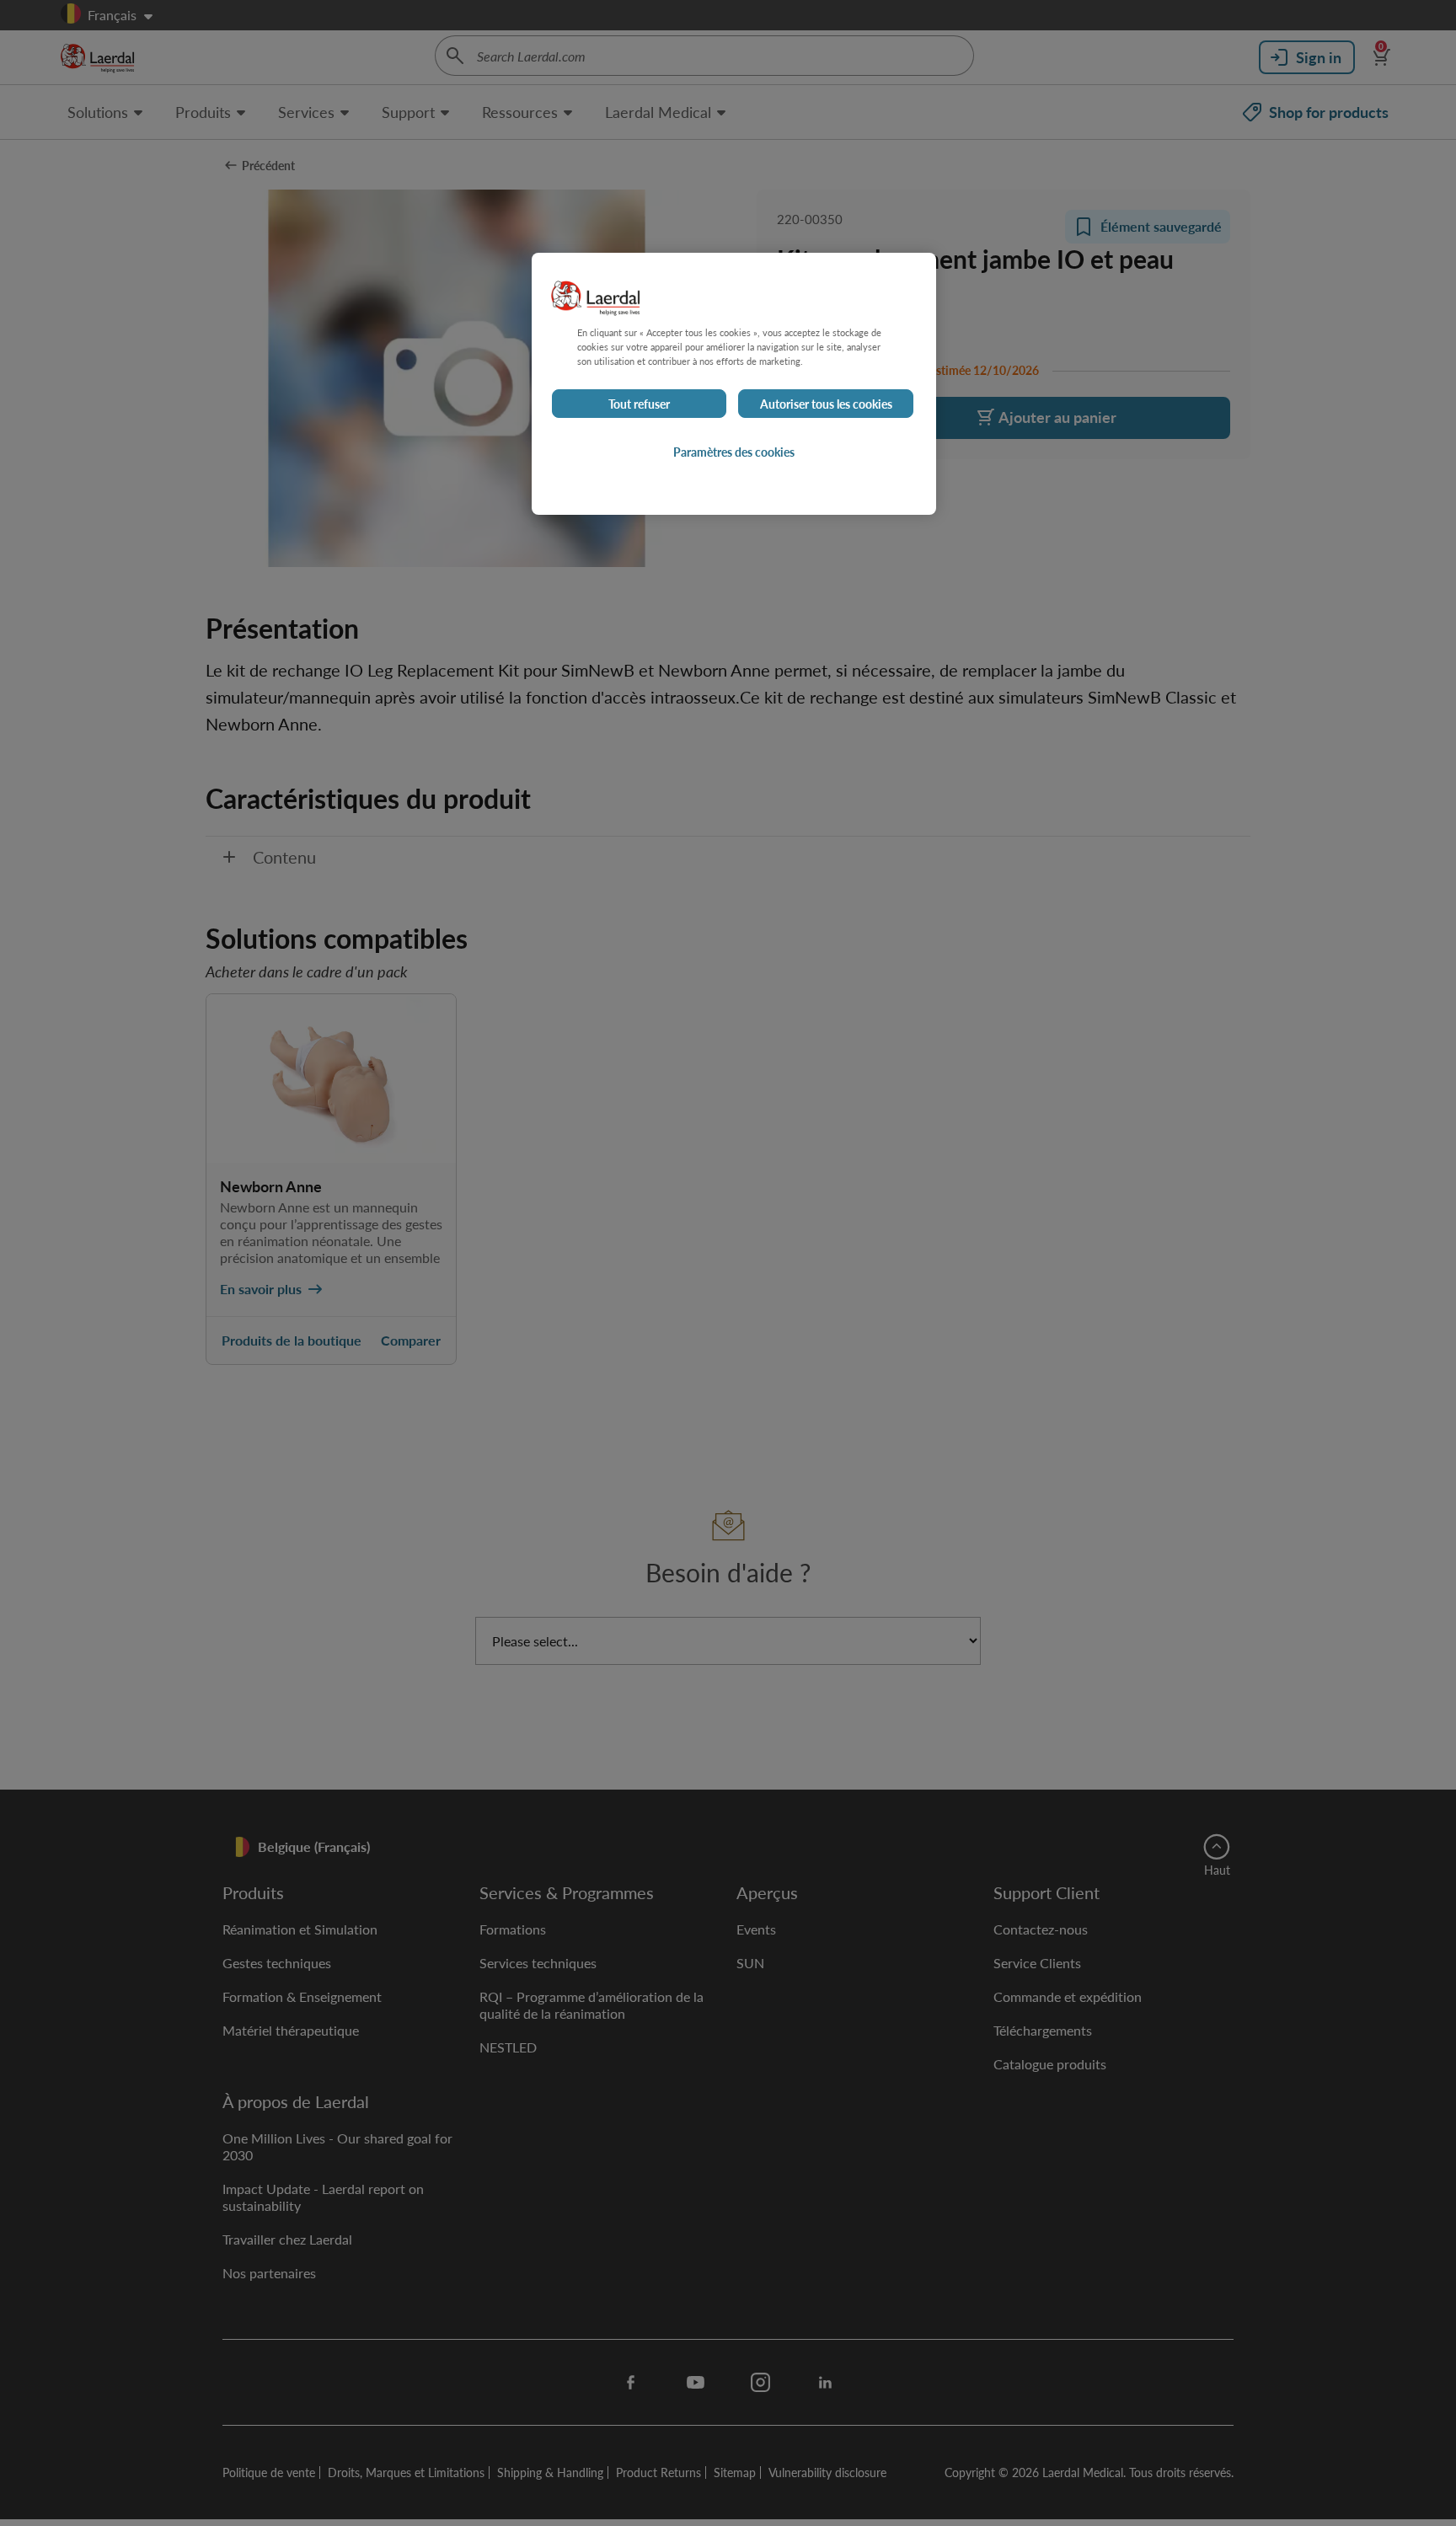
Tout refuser (639, 404)
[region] (734, 384)
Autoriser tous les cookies (826, 404)
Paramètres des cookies (734, 452)
